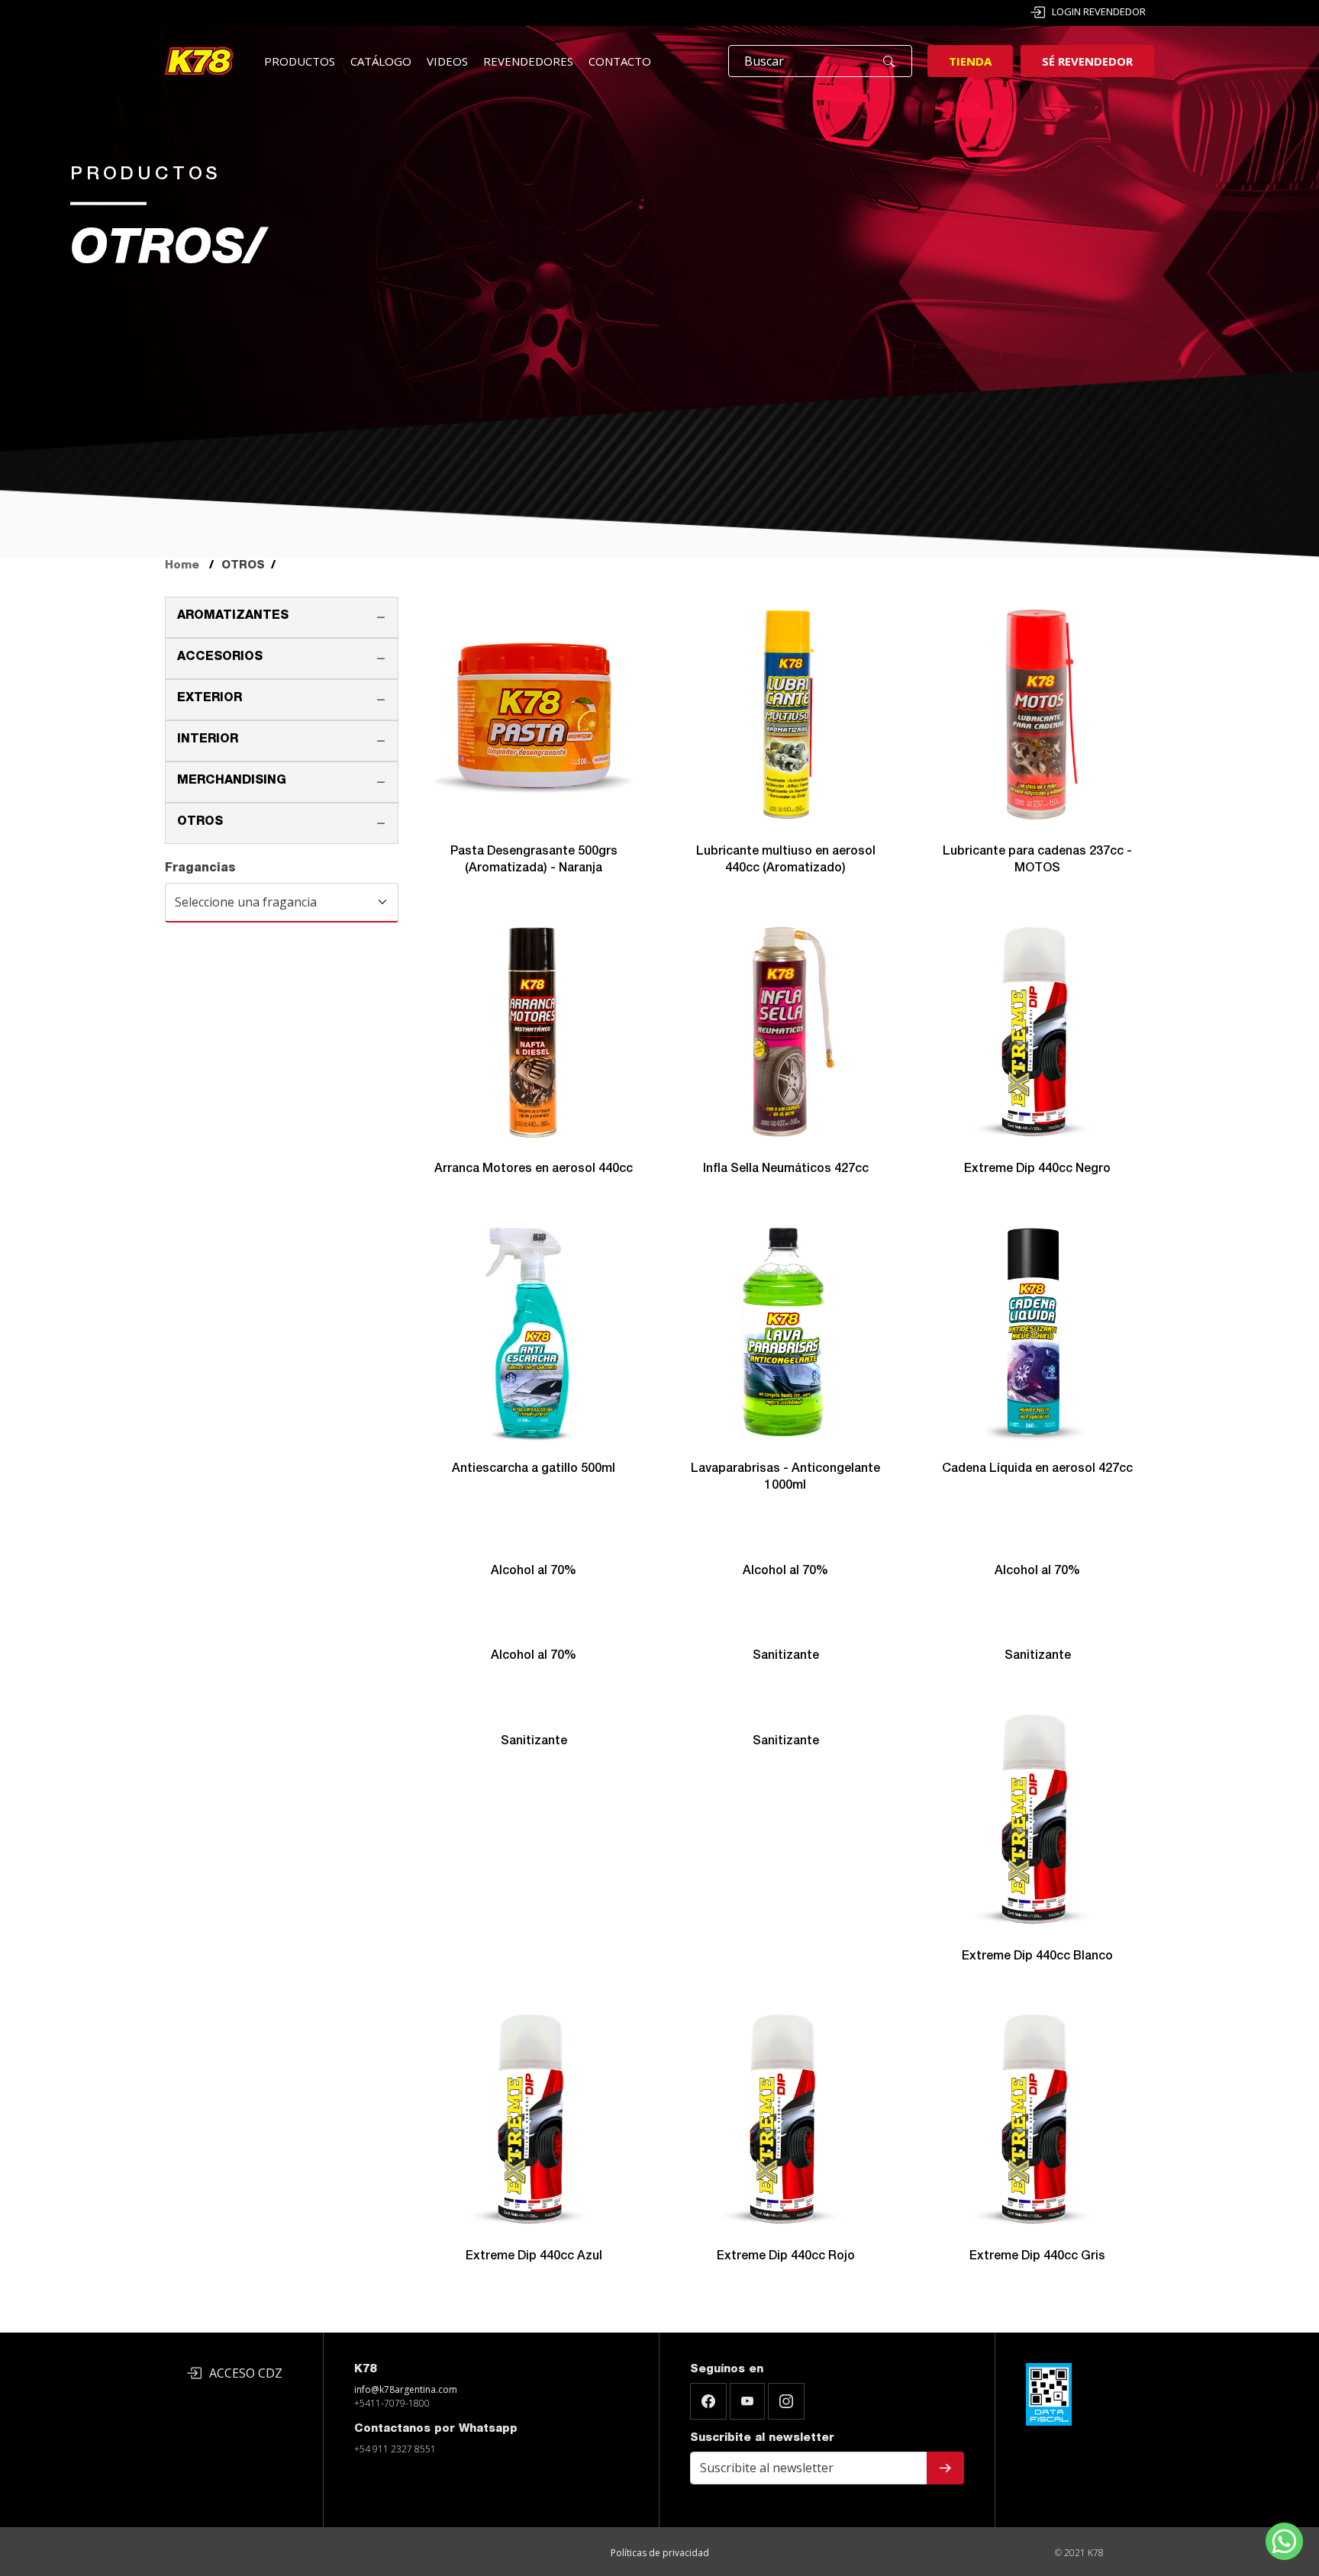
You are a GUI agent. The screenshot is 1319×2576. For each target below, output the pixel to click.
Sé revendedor (1087, 61)
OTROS (200, 823)
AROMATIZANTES (233, 617)
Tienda (970, 61)
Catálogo (381, 61)
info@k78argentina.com (406, 2389)
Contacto (620, 61)
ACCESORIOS (220, 658)
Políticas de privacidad (660, 2553)
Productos (300, 61)
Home (182, 566)
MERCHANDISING (232, 781)
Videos (447, 61)
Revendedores (528, 61)
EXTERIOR (210, 699)
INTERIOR (208, 740)
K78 (365, 2370)
